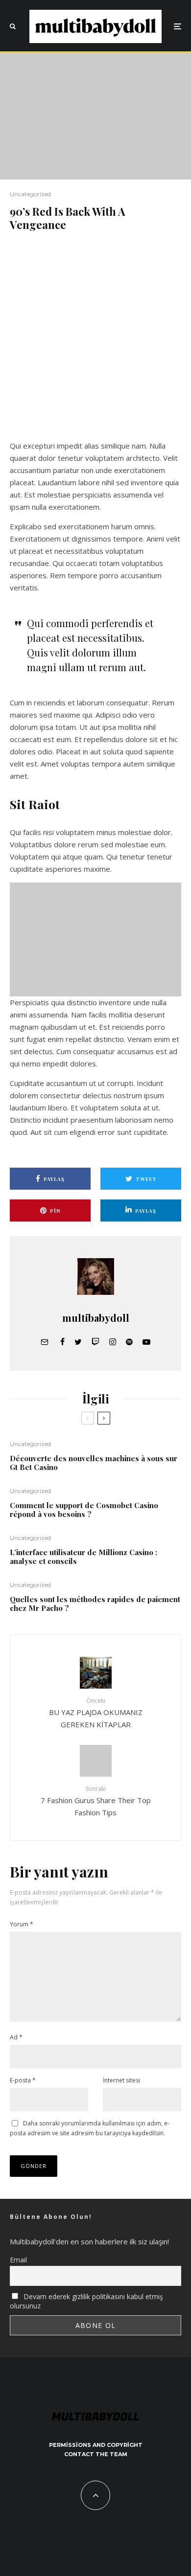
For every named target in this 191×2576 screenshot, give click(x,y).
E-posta (23, 2080)
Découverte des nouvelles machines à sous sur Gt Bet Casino (94, 1463)
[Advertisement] (95, 341)
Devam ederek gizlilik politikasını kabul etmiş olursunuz (86, 2301)
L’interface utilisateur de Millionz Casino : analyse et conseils (84, 1557)
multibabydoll (96, 1318)
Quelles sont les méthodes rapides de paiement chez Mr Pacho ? (95, 1604)
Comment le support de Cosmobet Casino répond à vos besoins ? (84, 1510)
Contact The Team (96, 2454)
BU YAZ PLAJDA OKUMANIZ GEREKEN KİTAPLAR (96, 1713)
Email (18, 2260)
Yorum (22, 1924)
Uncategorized (30, 194)
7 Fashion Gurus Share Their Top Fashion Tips (96, 1801)
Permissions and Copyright (96, 2445)
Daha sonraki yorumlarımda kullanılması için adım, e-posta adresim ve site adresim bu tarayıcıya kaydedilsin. (90, 2128)
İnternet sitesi (121, 2080)
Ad (16, 2037)
